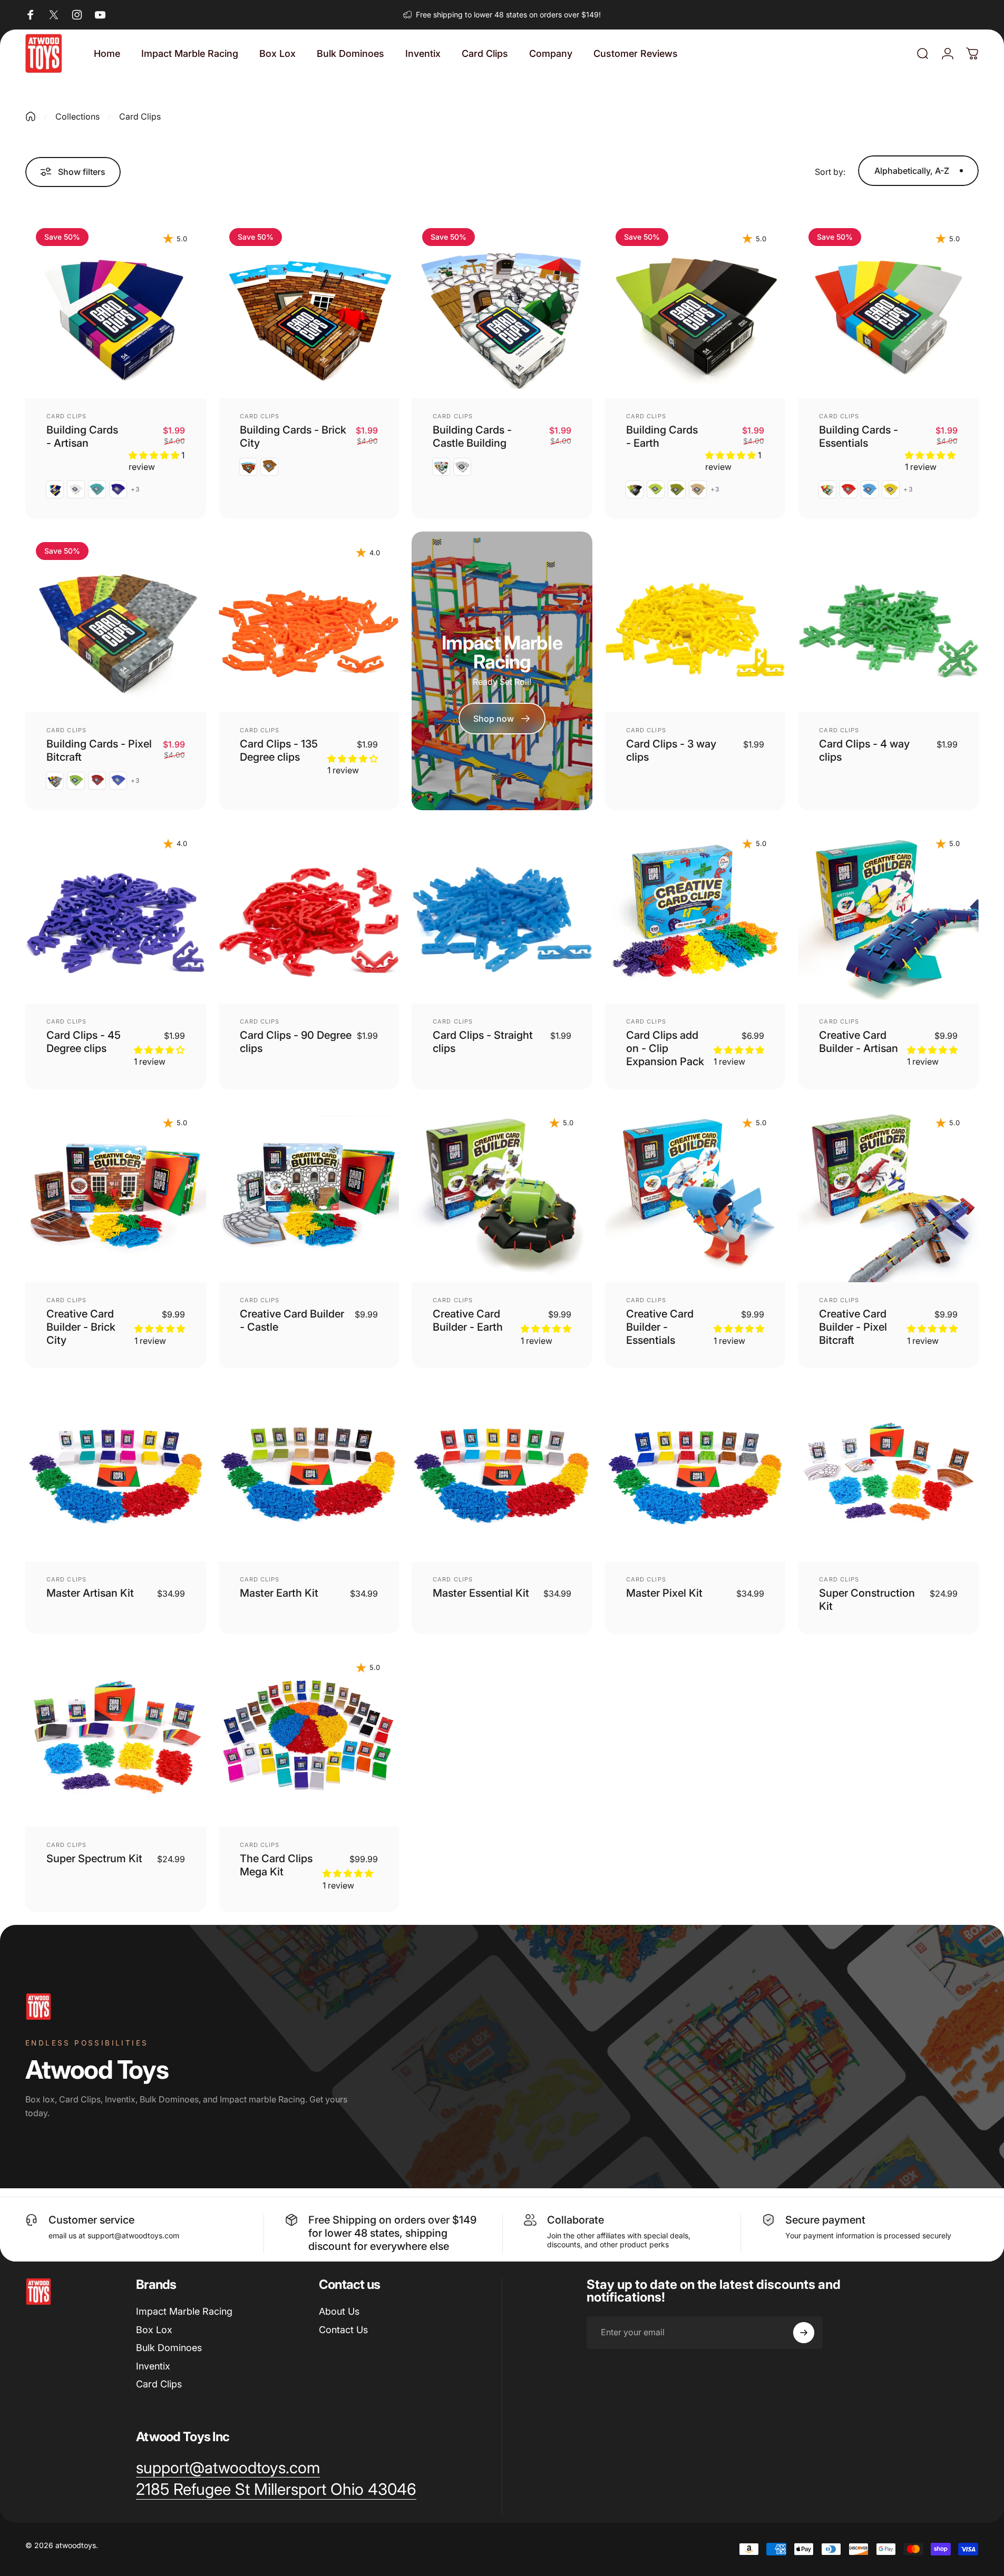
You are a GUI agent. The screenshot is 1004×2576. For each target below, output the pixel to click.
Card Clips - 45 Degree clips (84, 1042)
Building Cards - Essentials (859, 436)
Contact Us (343, 2330)
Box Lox (154, 2330)
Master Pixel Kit (664, 1593)
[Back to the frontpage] (31, 116)
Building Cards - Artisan (82, 436)
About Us (339, 2311)
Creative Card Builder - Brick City (81, 1327)
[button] (155, 455)
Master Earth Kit (279, 1593)
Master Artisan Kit (90, 1593)
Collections (77, 116)
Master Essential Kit (481, 1593)
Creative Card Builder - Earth (468, 1320)
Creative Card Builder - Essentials (660, 1327)
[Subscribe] (804, 2333)
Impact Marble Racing (184, 2311)
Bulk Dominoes (169, 2348)
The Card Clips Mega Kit (276, 1865)
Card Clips (66, 416)
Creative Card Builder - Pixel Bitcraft (853, 1327)
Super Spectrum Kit (94, 1859)
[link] (276, 2490)
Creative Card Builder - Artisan (859, 1042)
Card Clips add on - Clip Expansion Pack (665, 1048)
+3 (135, 489)
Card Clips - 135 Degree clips (279, 750)
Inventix (153, 2366)
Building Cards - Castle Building (472, 436)
